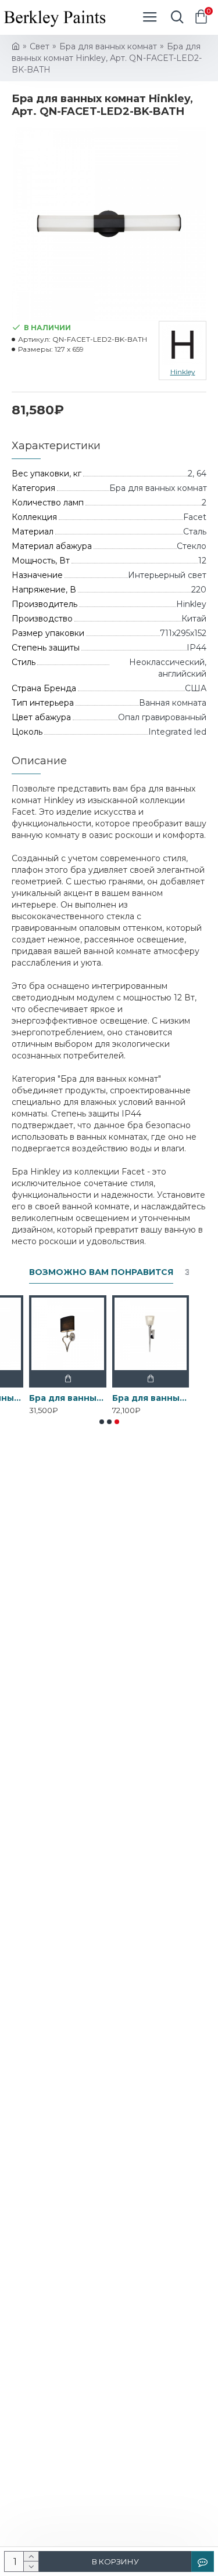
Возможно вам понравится (101, 1272)
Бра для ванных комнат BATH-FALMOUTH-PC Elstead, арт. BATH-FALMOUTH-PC (68, 1398)
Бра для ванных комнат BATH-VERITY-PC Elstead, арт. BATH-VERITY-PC (151, 1398)
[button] (102, 1422)
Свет (40, 46)
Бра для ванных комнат (108, 46)
